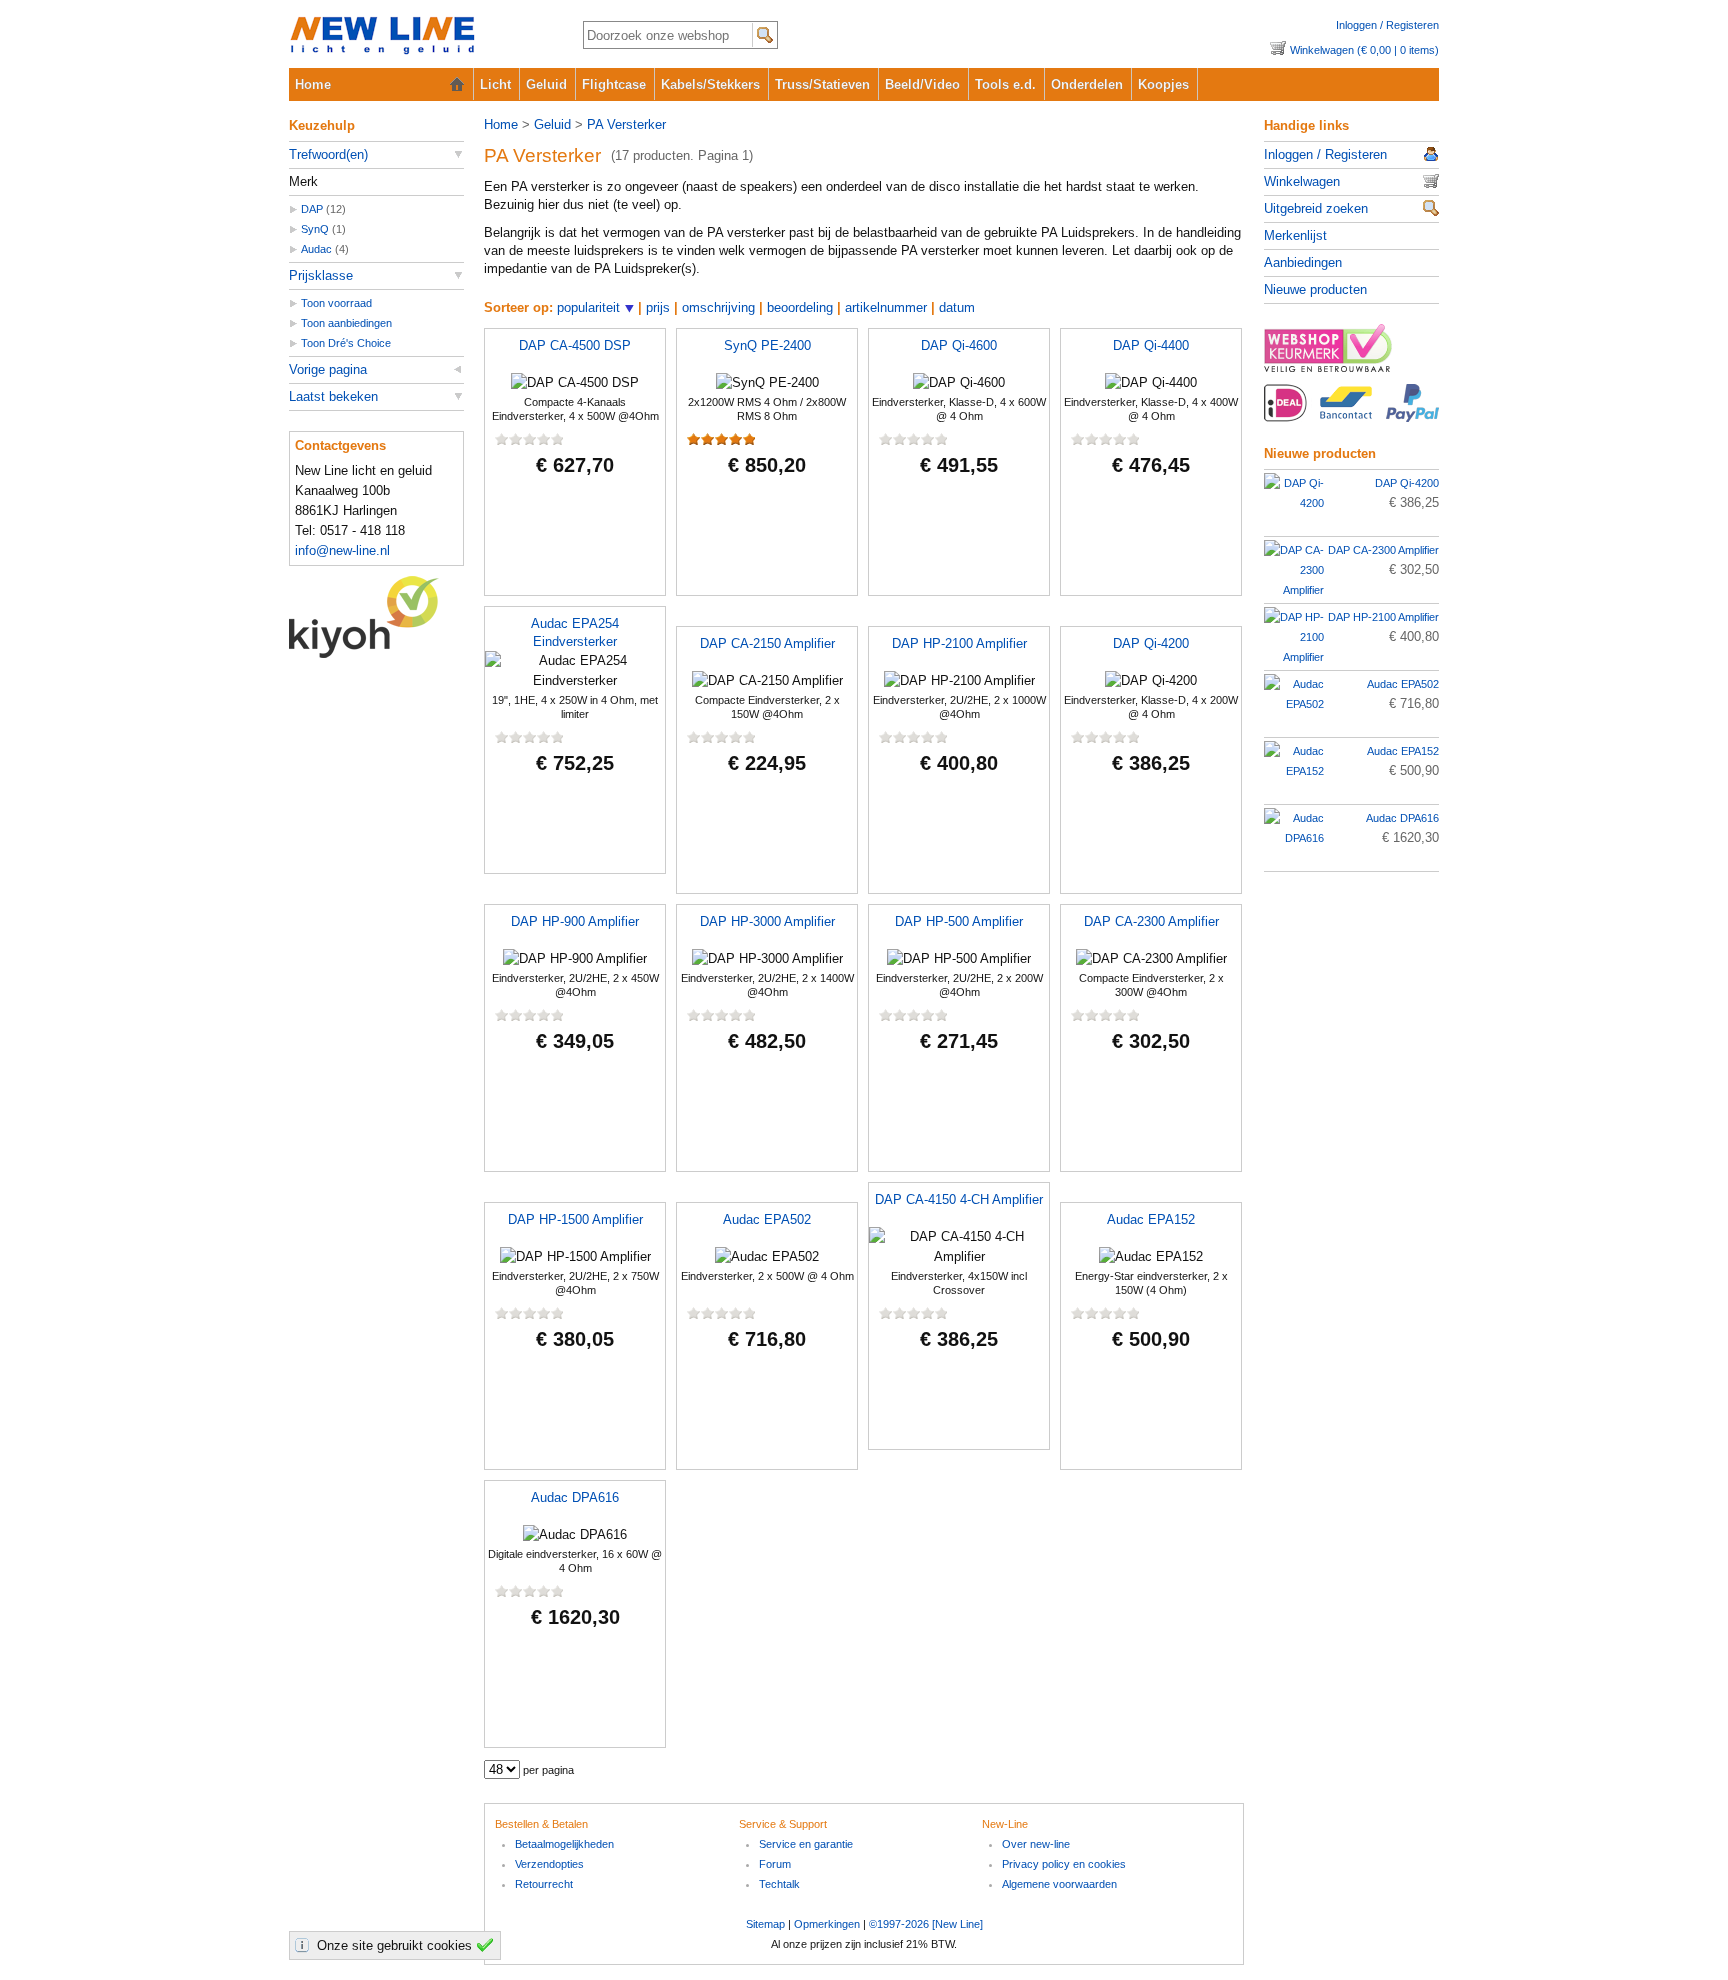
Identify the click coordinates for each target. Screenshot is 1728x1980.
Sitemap (765, 1924)
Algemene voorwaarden (1059, 1884)
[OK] (488, 1945)
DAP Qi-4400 (1151, 345)
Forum (775, 1864)
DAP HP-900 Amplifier (575, 921)
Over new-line (1036, 1844)
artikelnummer (886, 307)
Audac (316, 249)
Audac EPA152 (1151, 1219)
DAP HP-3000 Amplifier (767, 921)
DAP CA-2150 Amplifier (767, 643)
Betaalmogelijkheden (564, 1844)
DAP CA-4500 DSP (575, 345)
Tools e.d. (1005, 84)
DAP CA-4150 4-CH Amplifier (959, 1199)
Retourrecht (544, 1884)
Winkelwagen (1302, 181)
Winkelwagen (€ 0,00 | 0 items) (1364, 50)
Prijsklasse (321, 275)
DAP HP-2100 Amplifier (959, 643)
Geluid (546, 84)
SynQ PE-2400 (767, 345)
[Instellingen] (305, 1945)
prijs (658, 307)
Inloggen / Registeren (1387, 25)
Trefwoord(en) (328, 154)
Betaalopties (1351, 414)
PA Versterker (626, 124)
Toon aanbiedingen (346, 323)
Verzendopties (549, 1864)
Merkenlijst (1295, 235)
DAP (312, 209)
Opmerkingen (827, 1924)
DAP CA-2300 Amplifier (1151, 921)
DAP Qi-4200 (1151, 643)
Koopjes (1163, 84)
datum (957, 307)
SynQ (315, 229)
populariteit (588, 307)
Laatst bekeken (333, 396)
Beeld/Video (922, 84)
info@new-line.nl (342, 550)
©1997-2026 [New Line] (926, 1924)
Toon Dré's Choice (346, 343)
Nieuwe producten (1315, 289)
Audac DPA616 (575, 1497)
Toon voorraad (336, 303)
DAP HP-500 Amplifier (959, 921)
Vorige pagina (328, 369)
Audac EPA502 (767, 1219)
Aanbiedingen (1303, 262)
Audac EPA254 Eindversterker (575, 632)
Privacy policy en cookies (1064, 1864)
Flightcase (614, 84)
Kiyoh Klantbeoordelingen (376, 617)
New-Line (419, 36)
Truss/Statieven (822, 84)
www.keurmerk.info (1351, 354)
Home (313, 84)
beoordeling (800, 307)
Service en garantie (806, 1844)
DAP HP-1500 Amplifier (575, 1219)
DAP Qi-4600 (959, 345)
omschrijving (718, 307)
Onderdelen (1087, 84)
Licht (495, 84)
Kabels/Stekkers (710, 84)
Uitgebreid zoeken (1316, 208)
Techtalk (779, 1884)
